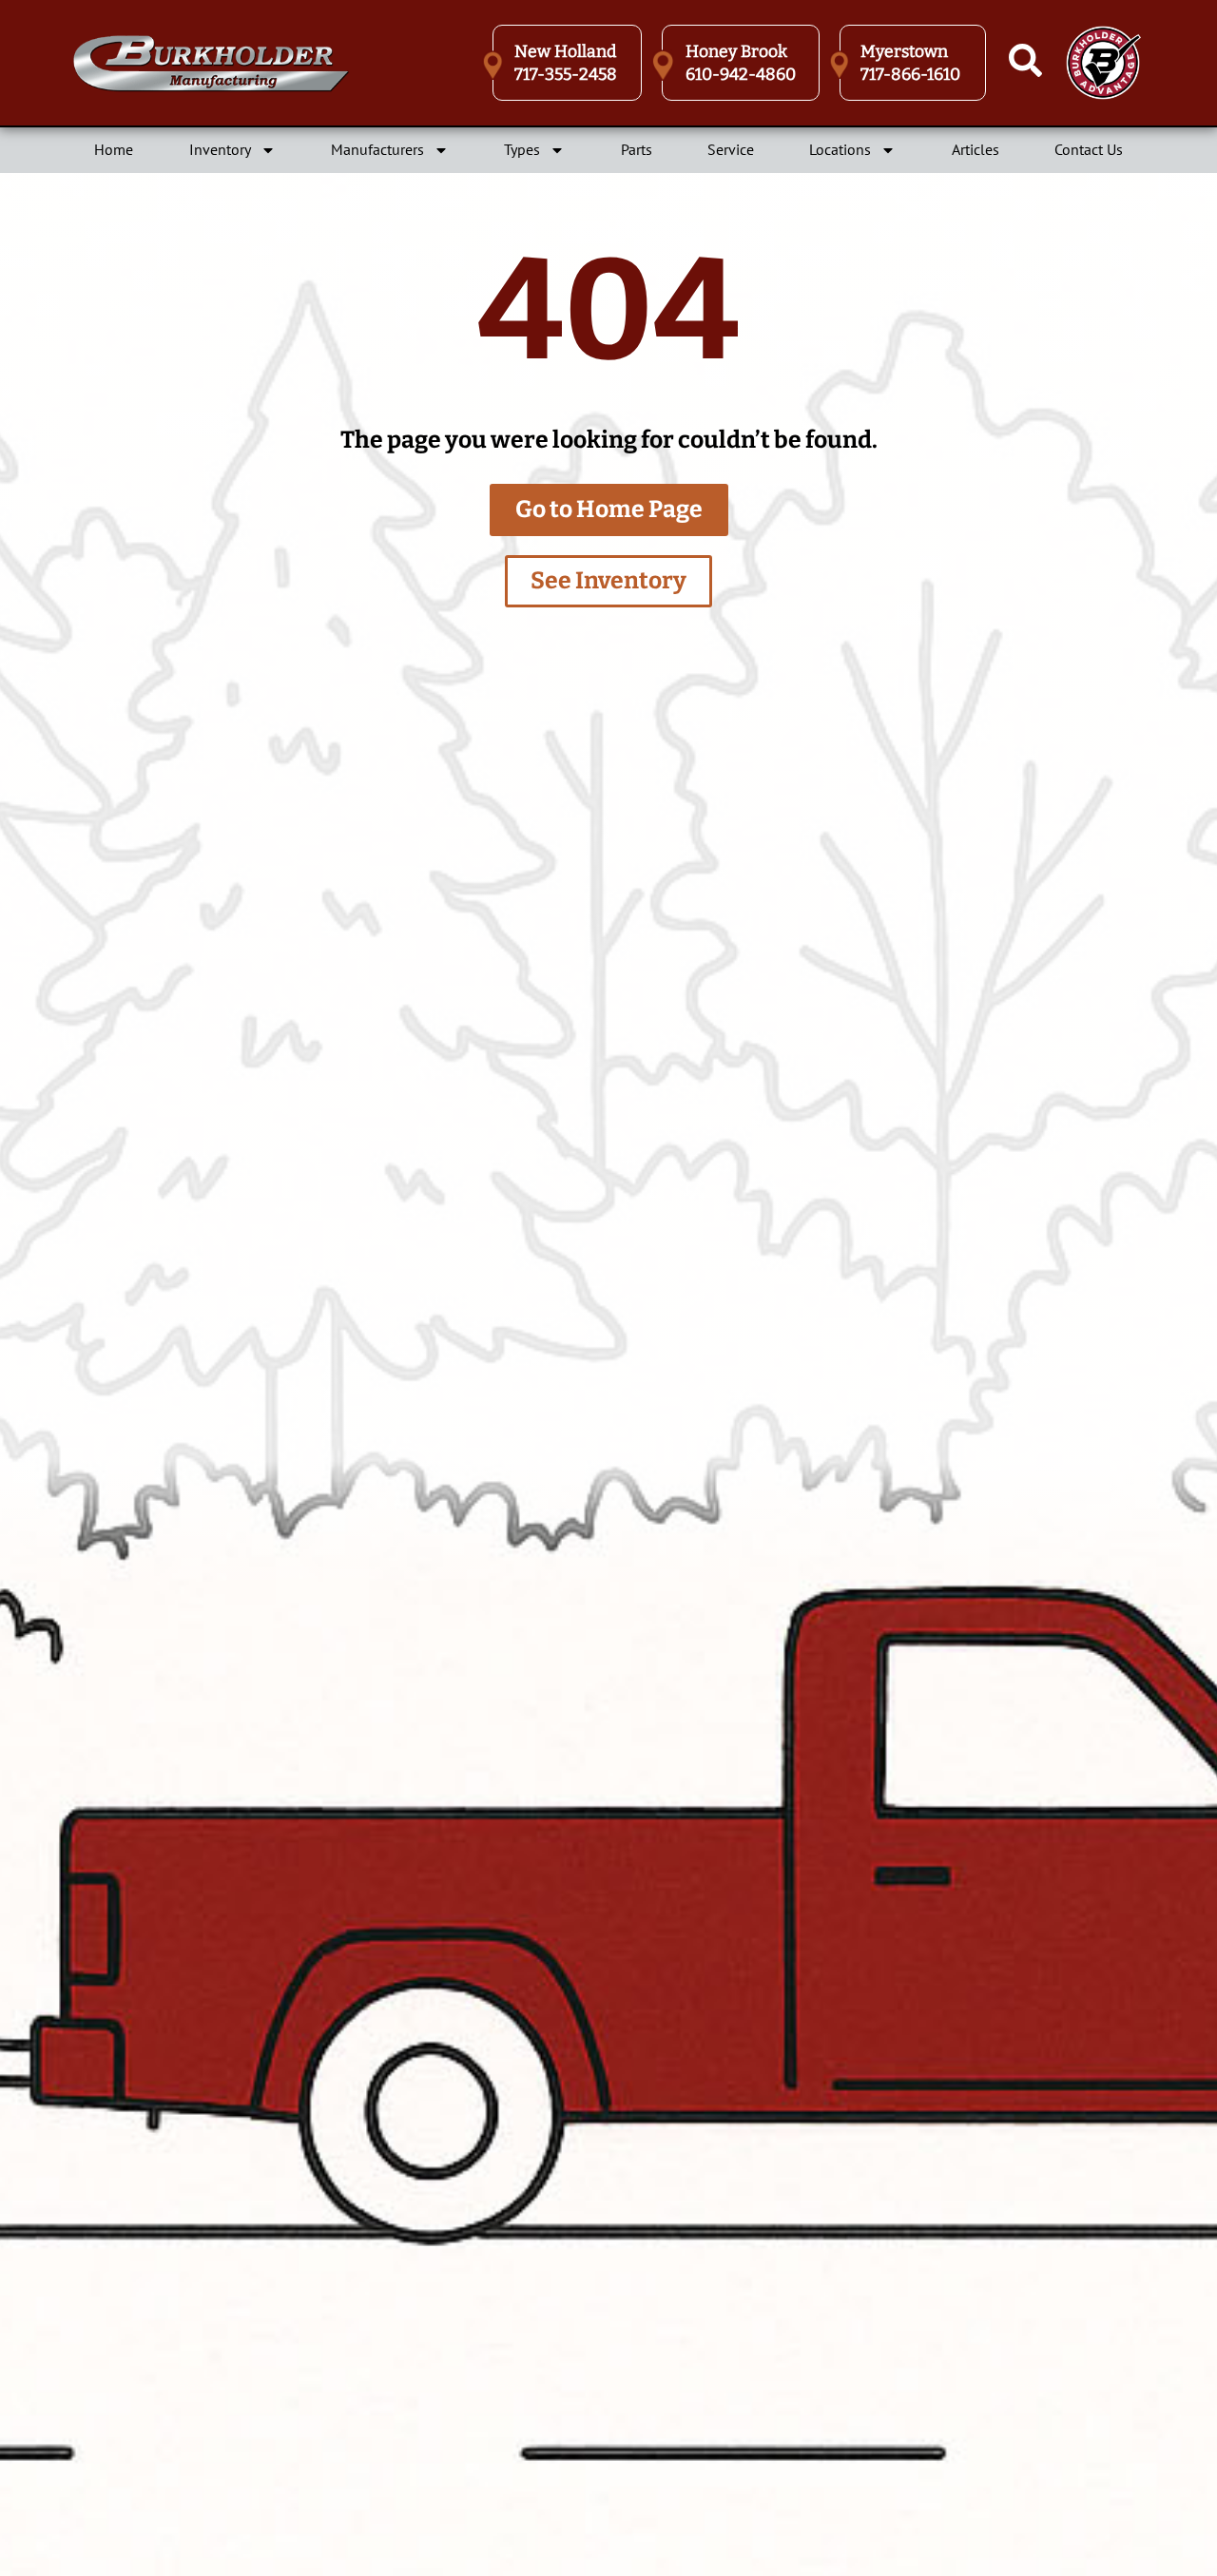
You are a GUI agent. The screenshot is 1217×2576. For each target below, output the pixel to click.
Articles (976, 149)
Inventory (220, 149)
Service (731, 149)
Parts (637, 149)
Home (114, 149)
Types (522, 149)
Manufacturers (377, 149)
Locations (840, 149)
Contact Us (1089, 149)
